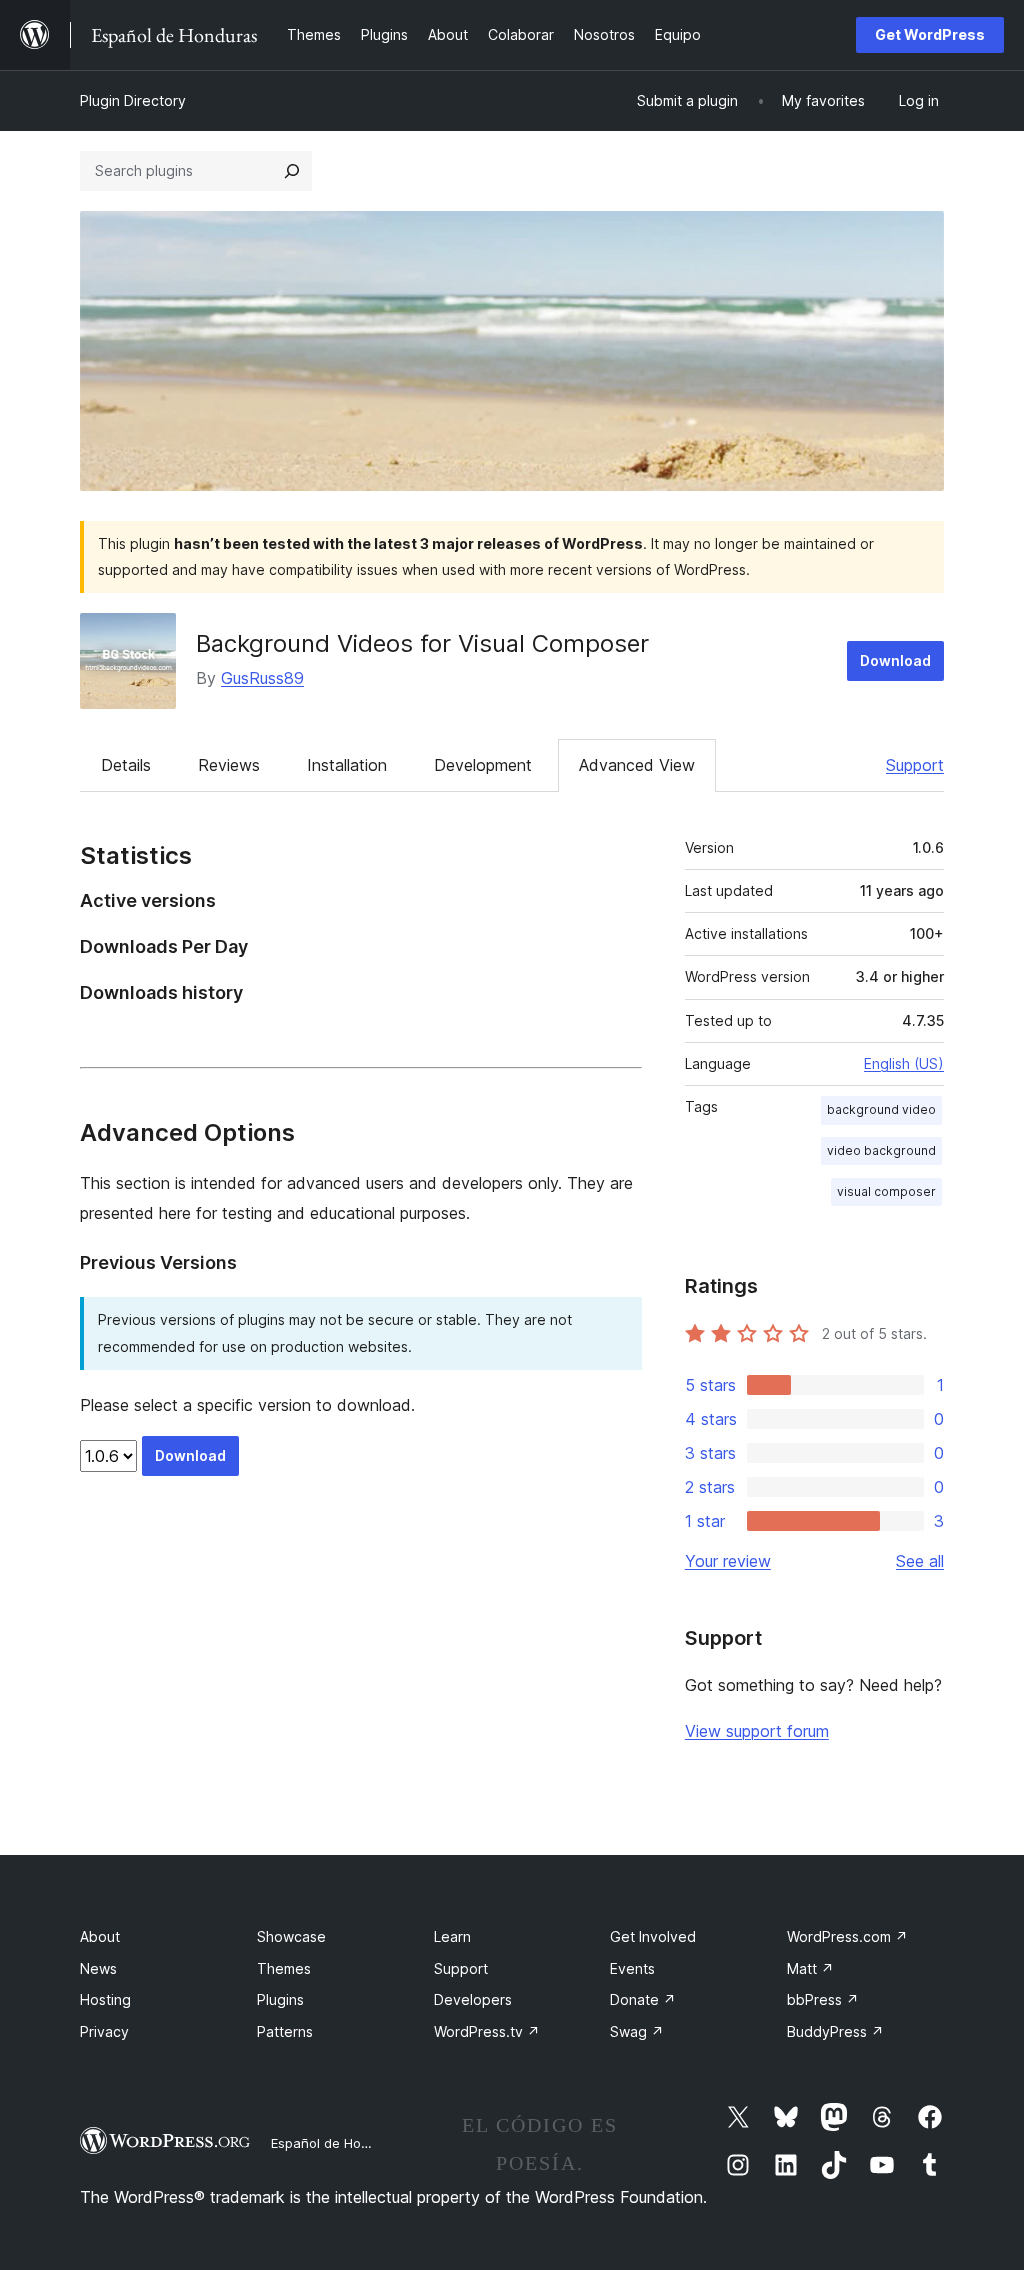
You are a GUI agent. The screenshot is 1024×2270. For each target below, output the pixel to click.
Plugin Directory (133, 100)
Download (895, 660)
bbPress (823, 1999)
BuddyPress (835, 2031)
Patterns (285, 2031)
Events (632, 1968)
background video (881, 1109)
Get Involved (653, 1936)
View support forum (757, 1731)
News (98, 1968)
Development (483, 765)
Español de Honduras (337, 2143)
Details (126, 765)
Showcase (291, 1936)
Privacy (104, 2031)
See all (920, 1561)
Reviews (229, 765)
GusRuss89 (262, 678)
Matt (810, 1968)
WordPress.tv (487, 2031)
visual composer (886, 1191)
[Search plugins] (292, 171)
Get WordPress (930, 34)
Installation (347, 765)
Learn (452, 1936)
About (100, 1936)
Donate (643, 1999)
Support (915, 765)
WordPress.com (847, 1936)
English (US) (904, 1063)
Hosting (105, 1999)
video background (881, 1150)
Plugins (280, 1999)
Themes (284, 1968)
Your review (728, 1561)
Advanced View (637, 765)
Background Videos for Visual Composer (422, 643)
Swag (637, 2031)
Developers (473, 1999)
